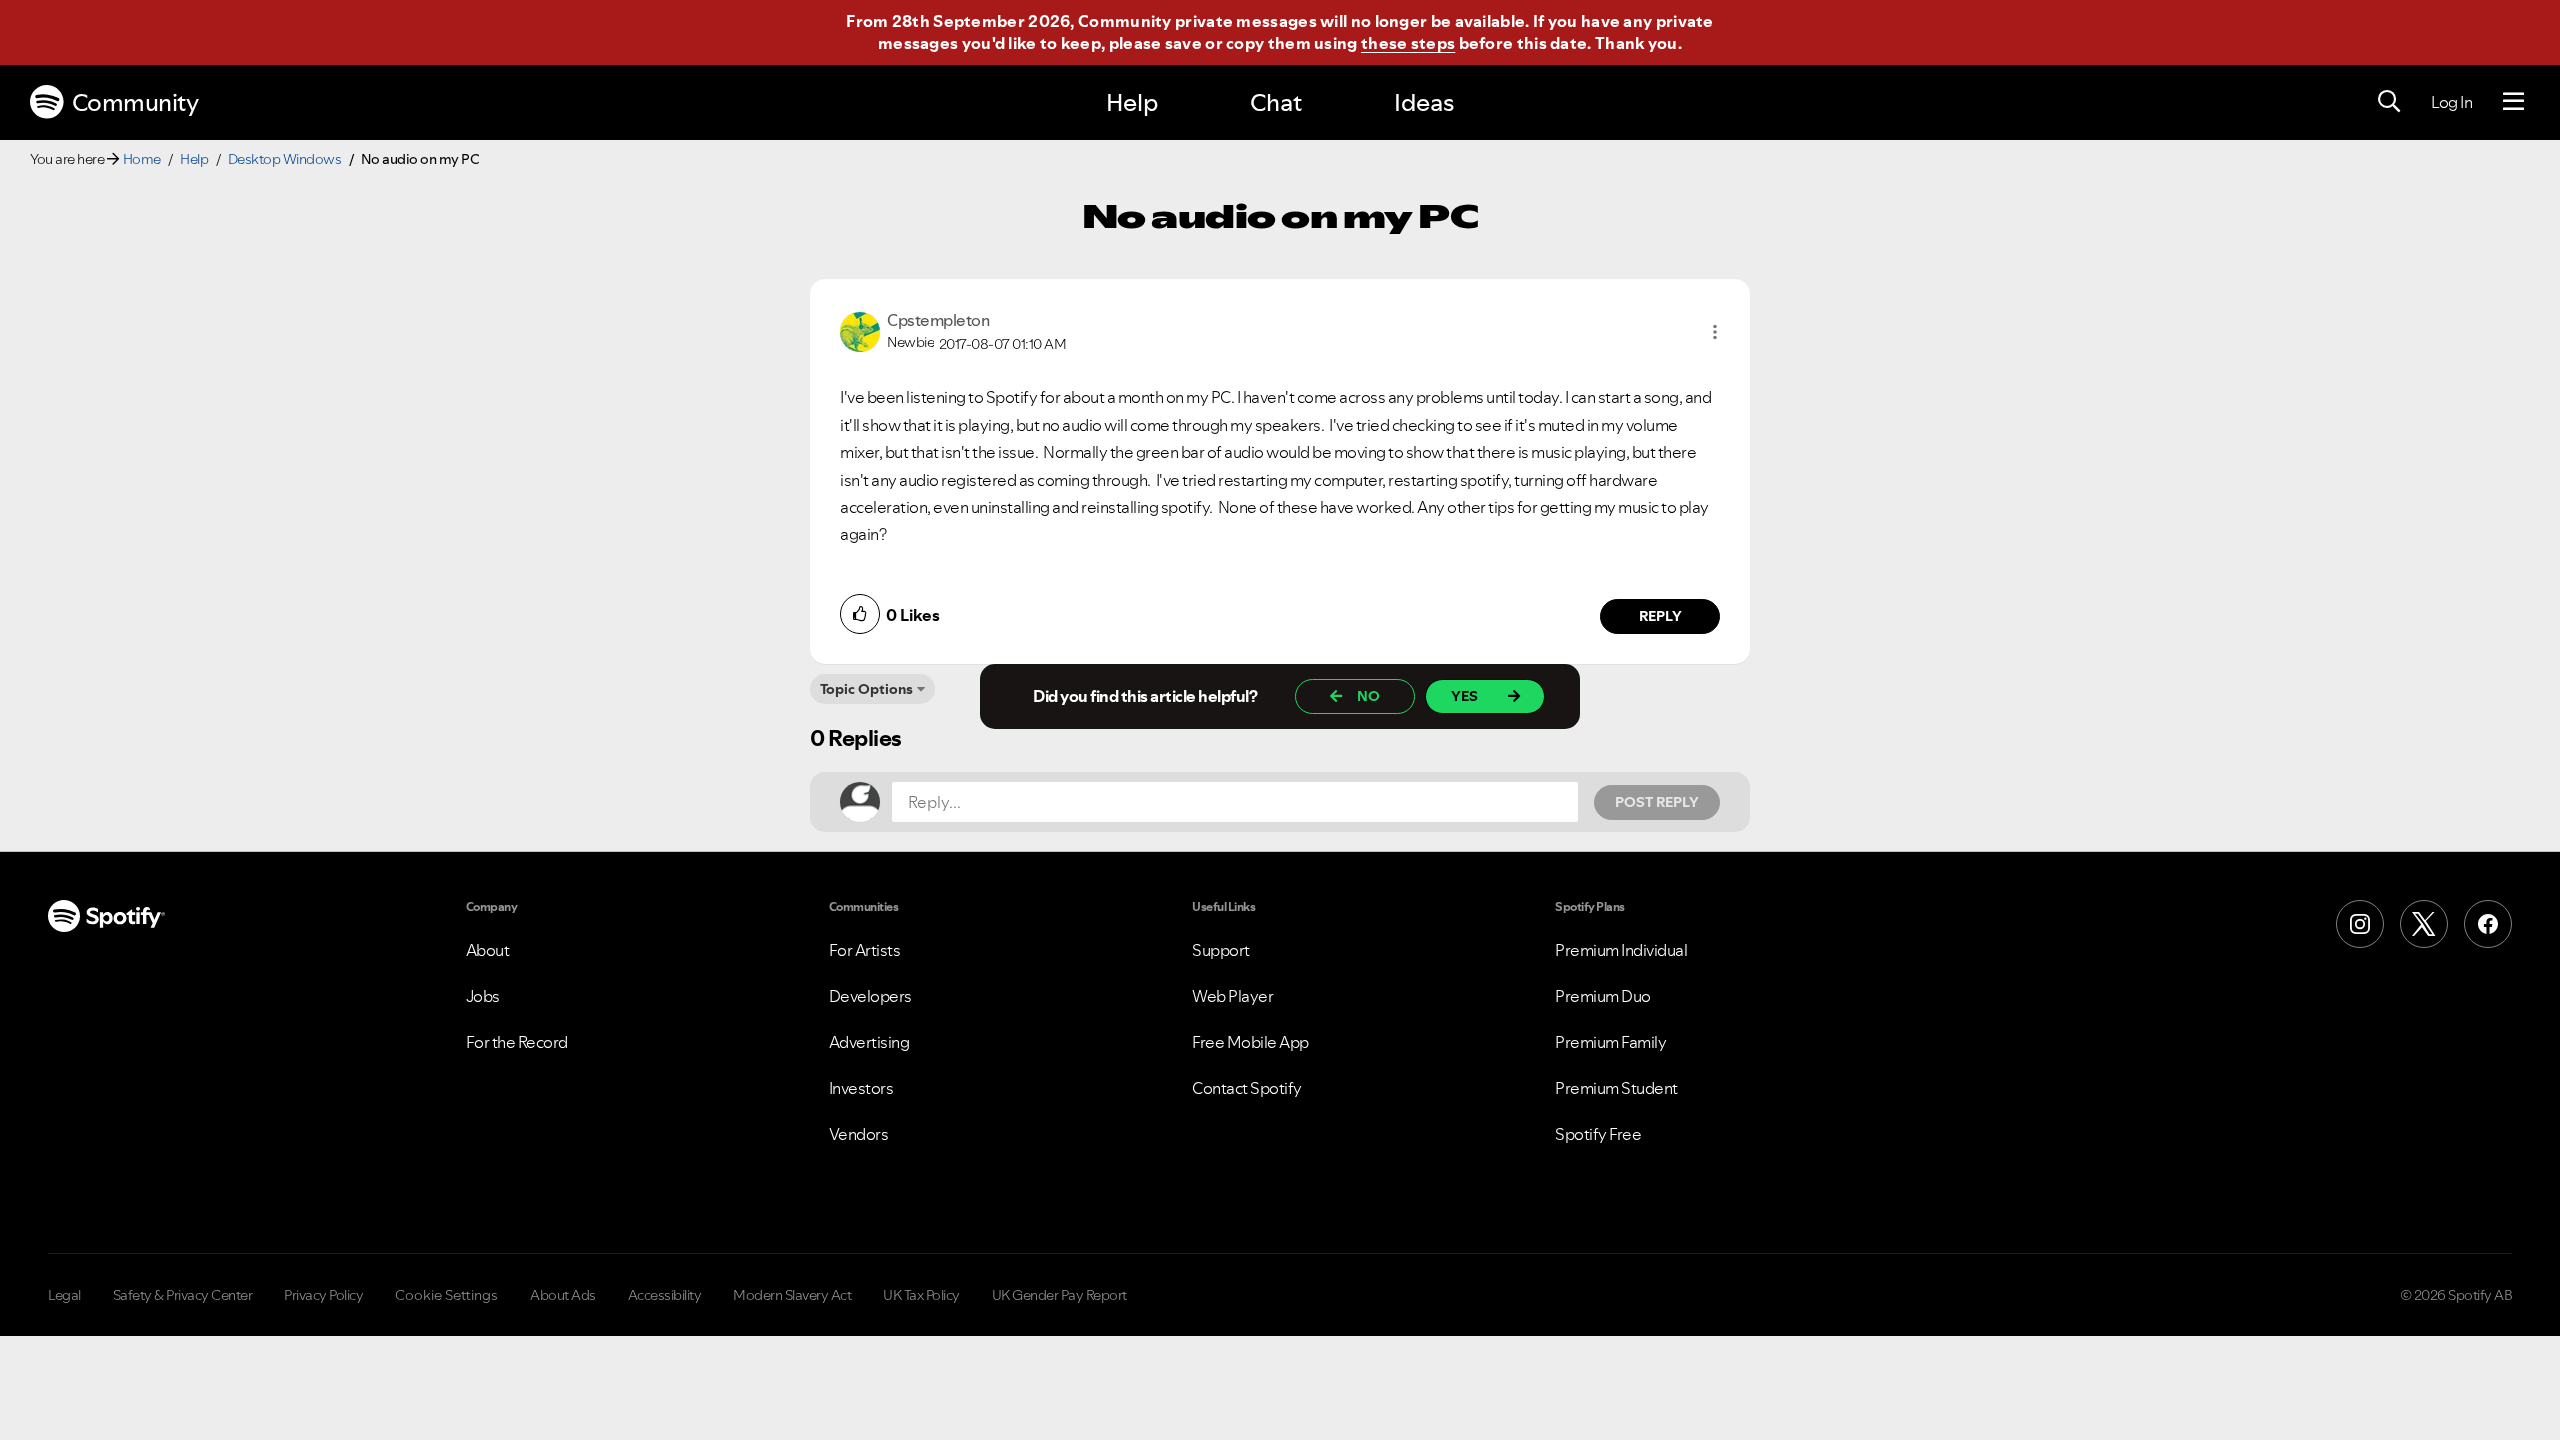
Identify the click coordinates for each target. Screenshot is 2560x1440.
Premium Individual (1621, 950)
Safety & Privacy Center (183, 1295)
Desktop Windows (285, 159)
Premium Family (1610, 1042)
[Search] (2389, 102)
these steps (1408, 43)
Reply (1660, 616)
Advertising (869, 1042)
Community (135, 102)
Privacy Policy (323, 1295)
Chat (1276, 102)
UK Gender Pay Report (1059, 1295)
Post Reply (1657, 802)
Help (1132, 102)
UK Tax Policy (921, 1295)
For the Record (517, 1042)
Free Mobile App (1250, 1042)
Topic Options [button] (866, 689)
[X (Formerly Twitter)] (2424, 924)
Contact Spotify (1247, 1088)
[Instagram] (2360, 924)
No (1368, 696)
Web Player (1232, 996)
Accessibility (665, 1295)
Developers (870, 996)
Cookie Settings (446, 1295)
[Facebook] (2488, 924)
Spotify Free (1598, 1134)
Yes (1464, 696)
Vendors (859, 1134)
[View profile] (860, 330)
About (488, 950)
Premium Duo (1603, 996)
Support (1221, 950)
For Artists (865, 950)
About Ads (563, 1295)
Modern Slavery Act (792, 1295)
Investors (861, 1088)
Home (142, 159)
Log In (2451, 102)
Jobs (483, 996)
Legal (64, 1295)
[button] (1715, 332)
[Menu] (2513, 102)
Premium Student (1616, 1088)
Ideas (1424, 102)
